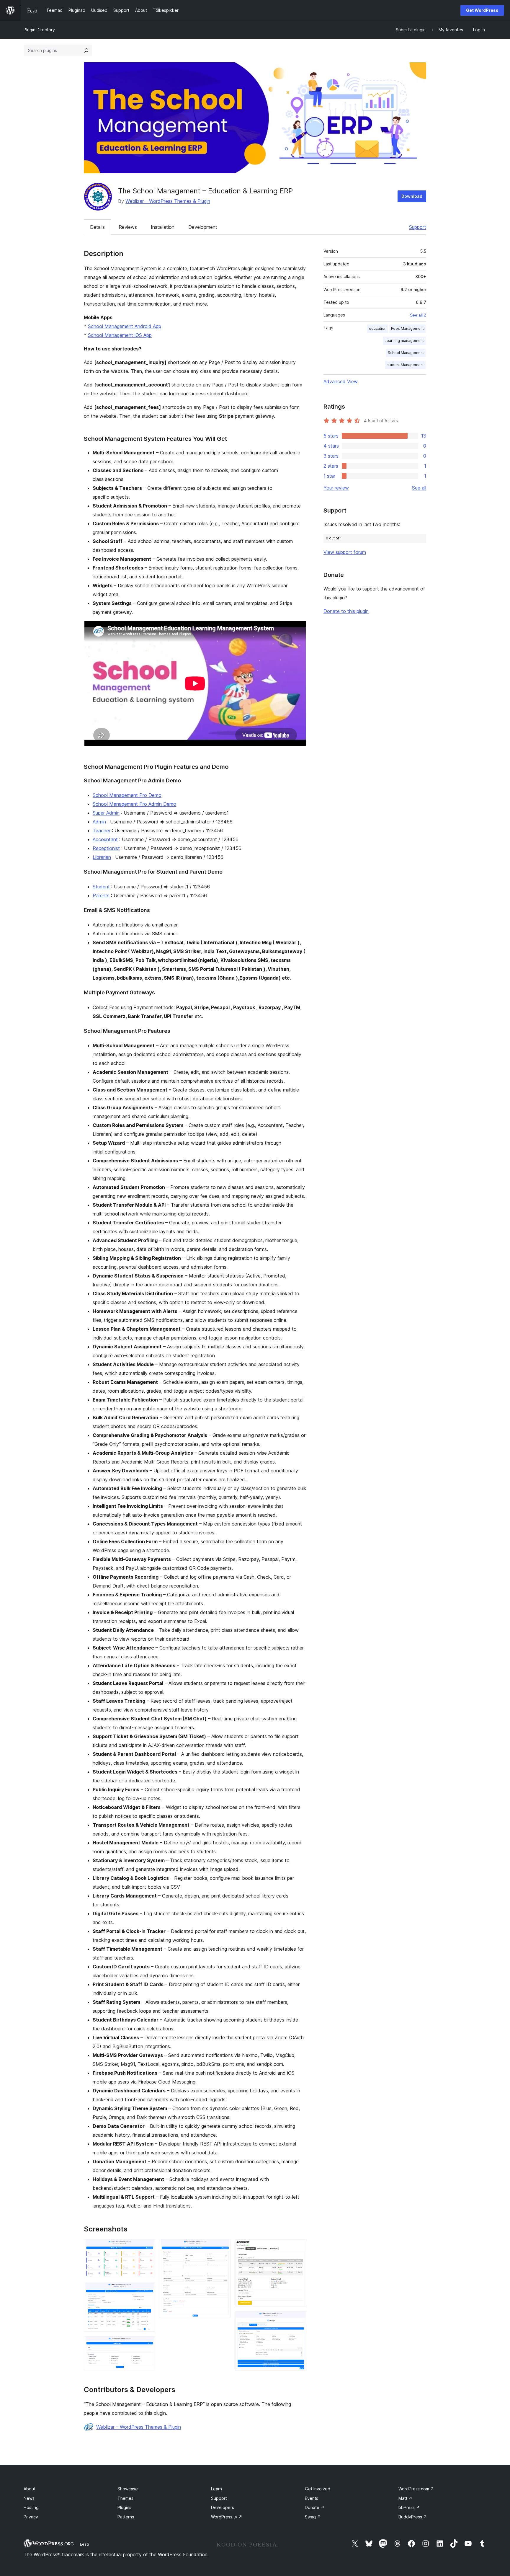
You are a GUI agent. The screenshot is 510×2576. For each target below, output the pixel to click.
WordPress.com (416, 2489)
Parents (101, 895)
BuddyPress (413, 2517)
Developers (223, 2507)
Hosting (31, 2507)
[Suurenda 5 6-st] (298, 2247)
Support (418, 227)
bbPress (409, 2507)
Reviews (128, 227)
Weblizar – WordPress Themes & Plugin (168, 201)
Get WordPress (482, 10)
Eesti (84, 2544)
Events (312, 2498)
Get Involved (318, 2489)
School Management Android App (125, 326)
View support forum (345, 552)
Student (101, 887)
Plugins (124, 2507)
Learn (216, 2489)
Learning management (404, 341)
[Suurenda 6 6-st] (298, 2319)
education (378, 328)
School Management (406, 353)
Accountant (105, 839)
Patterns (126, 2517)
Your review (336, 488)
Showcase (128, 2489)
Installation (163, 227)
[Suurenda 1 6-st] (147, 2247)
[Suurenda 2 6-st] (147, 2290)
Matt (405, 2498)
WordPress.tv (227, 2517)
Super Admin (106, 813)
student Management (405, 365)
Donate (315, 2507)
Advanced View (341, 381)
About (30, 2489)
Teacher (102, 831)
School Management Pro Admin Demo (134, 804)
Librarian (102, 857)
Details (97, 227)
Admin (99, 822)
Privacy (31, 2517)
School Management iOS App (120, 335)
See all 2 (418, 315)
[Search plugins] (86, 50)
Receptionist (106, 848)
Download (412, 196)
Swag (313, 2517)
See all (419, 488)
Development (203, 227)
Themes (125, 2498)
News (29, 2498)
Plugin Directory (39, 30)
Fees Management (407, 328)
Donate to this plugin (346, 611)
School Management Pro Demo (127, 795)
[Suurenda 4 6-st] (223, 2247)
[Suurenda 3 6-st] (147, 2344)
